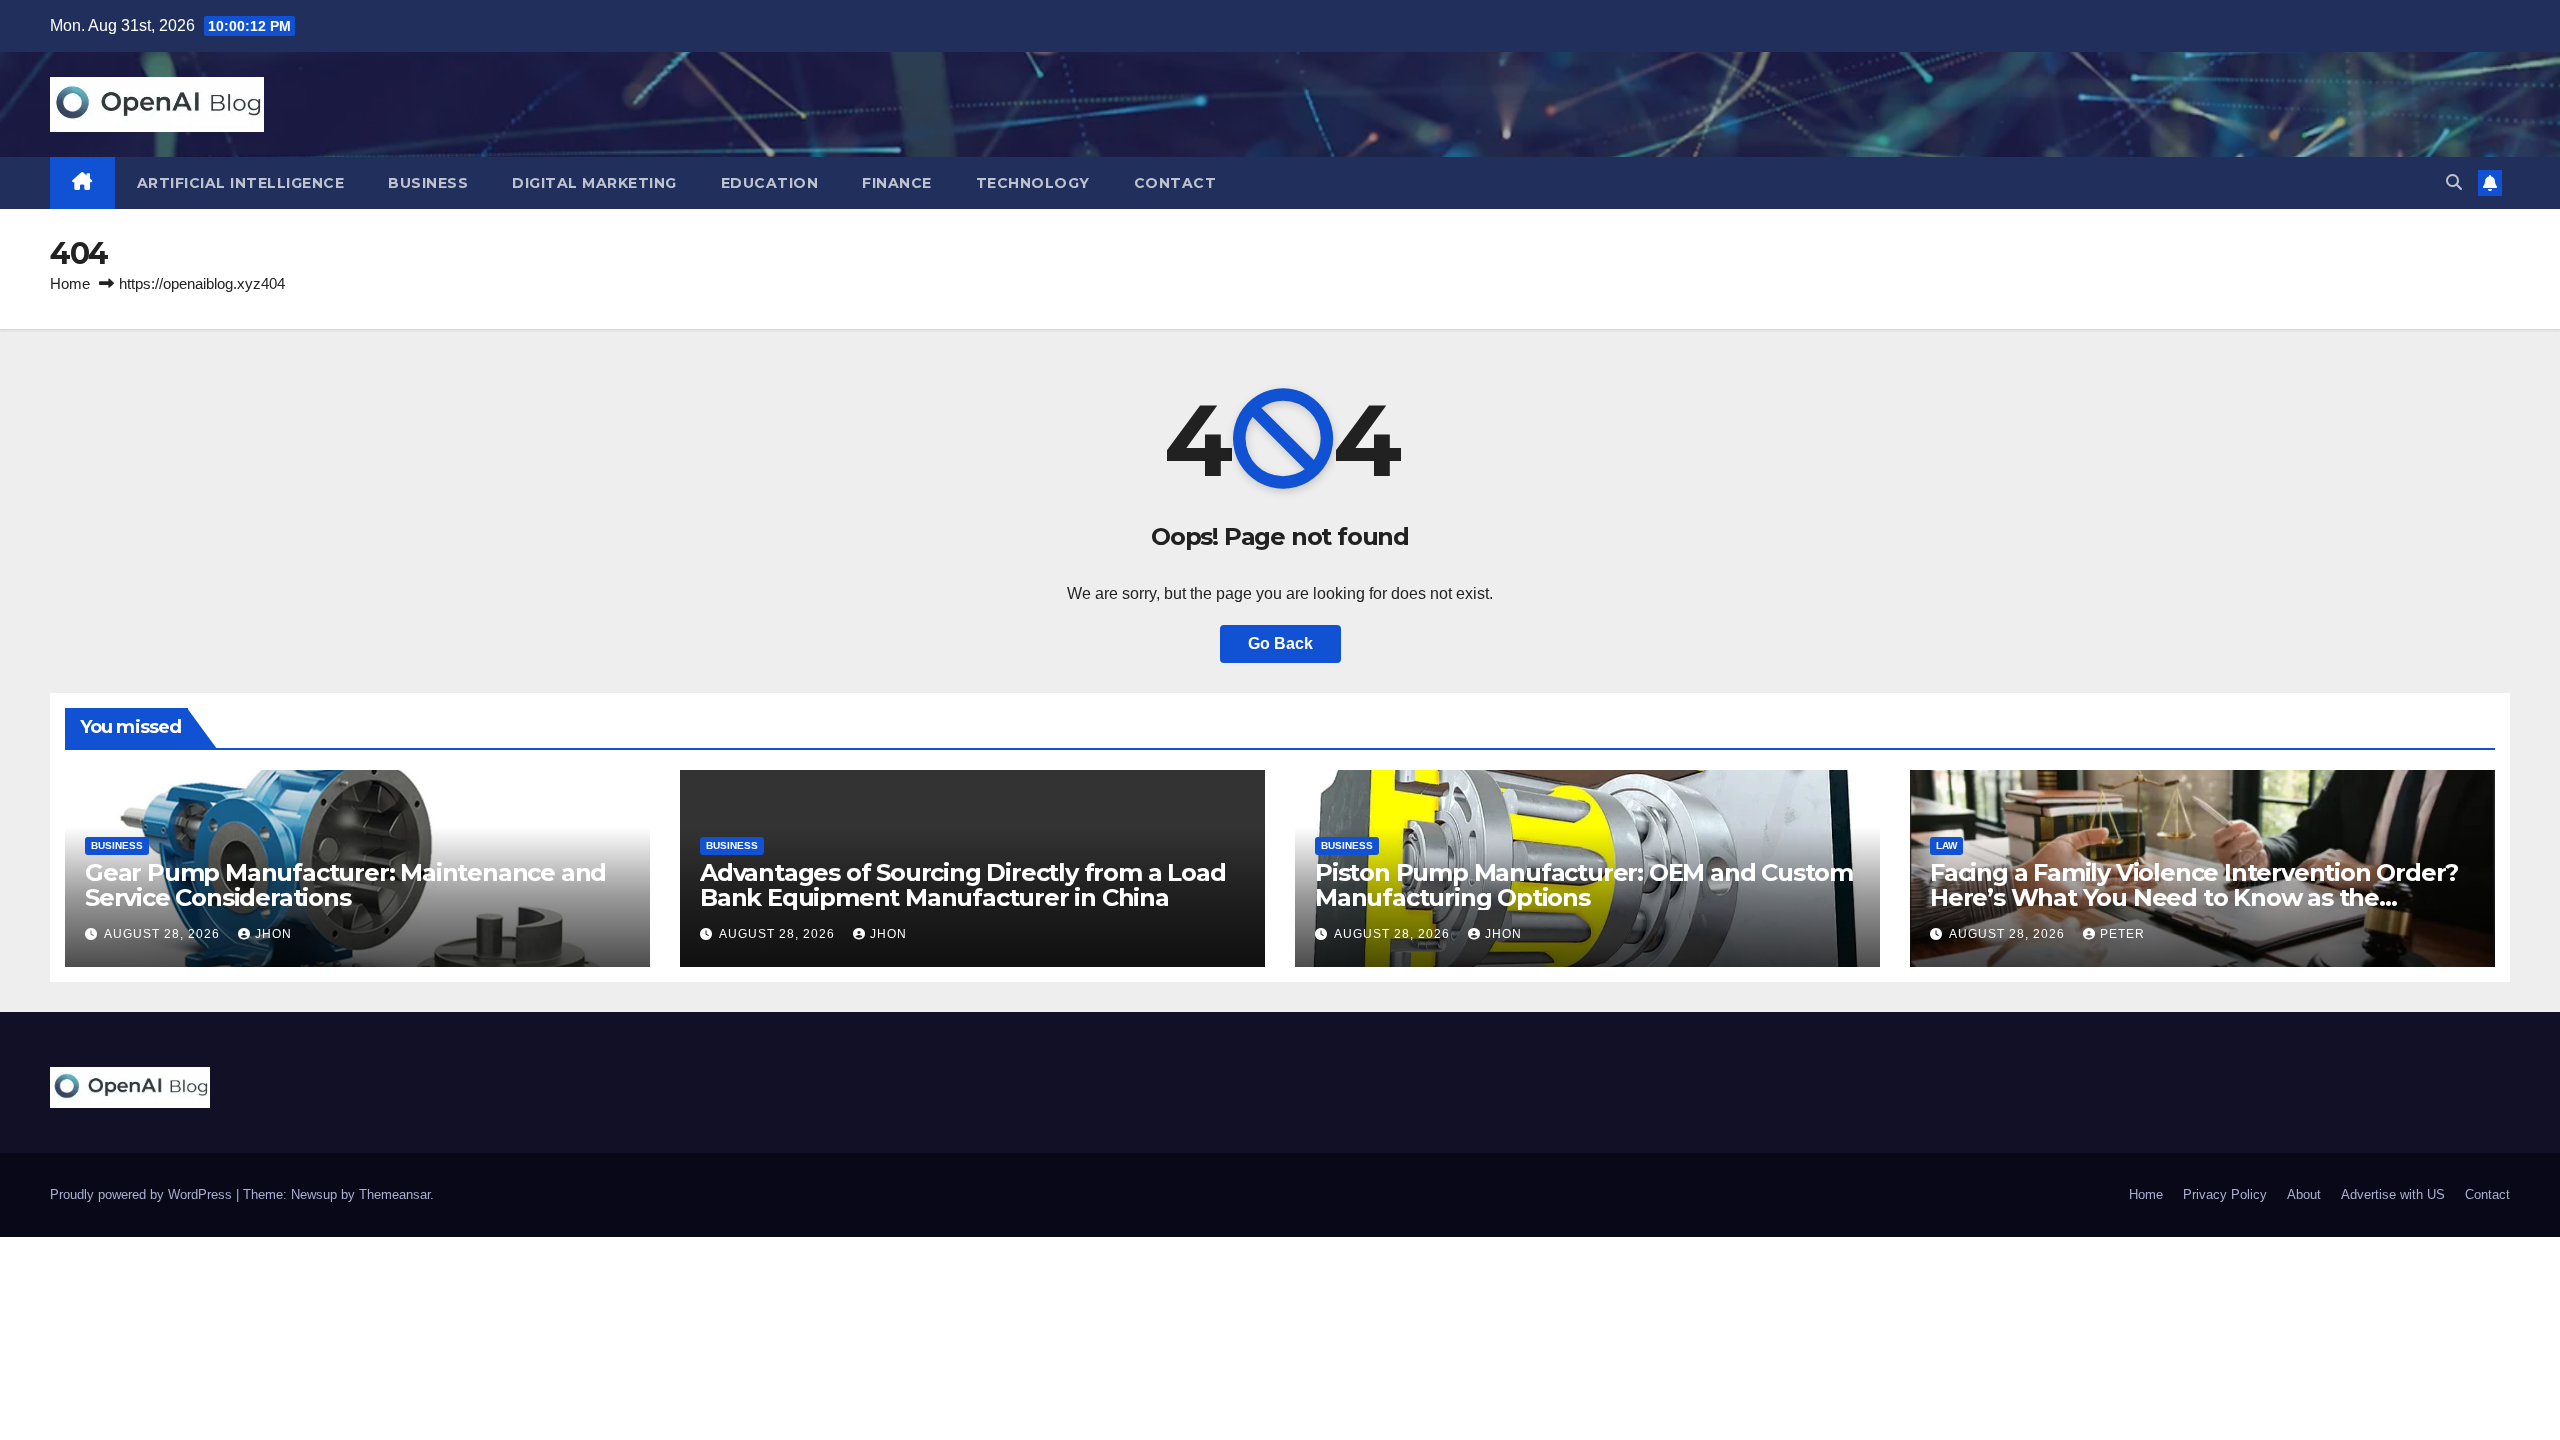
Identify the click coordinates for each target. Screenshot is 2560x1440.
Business (428, 183)
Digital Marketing (594, 183)
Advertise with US (2393, 1194)
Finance (897, 183)
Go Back (1280, 643)
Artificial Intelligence (241, 183)
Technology (1033, 183)
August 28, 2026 (164, 934)
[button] (2454, 182)
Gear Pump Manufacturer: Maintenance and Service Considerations (345, 885)
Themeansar (394, 1194)
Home (70, 283)
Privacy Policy (2225, 1194)
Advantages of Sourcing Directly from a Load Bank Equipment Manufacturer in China (962, 885)
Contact (1175, 183)
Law (1946, 845)
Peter (2122, 934)
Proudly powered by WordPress (143, 1194)
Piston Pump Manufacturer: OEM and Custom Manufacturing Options (1584, 885)
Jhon (273, 934)
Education (770, 183)
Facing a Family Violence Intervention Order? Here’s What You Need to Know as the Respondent (2194, 897)
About (2304, 1194)
